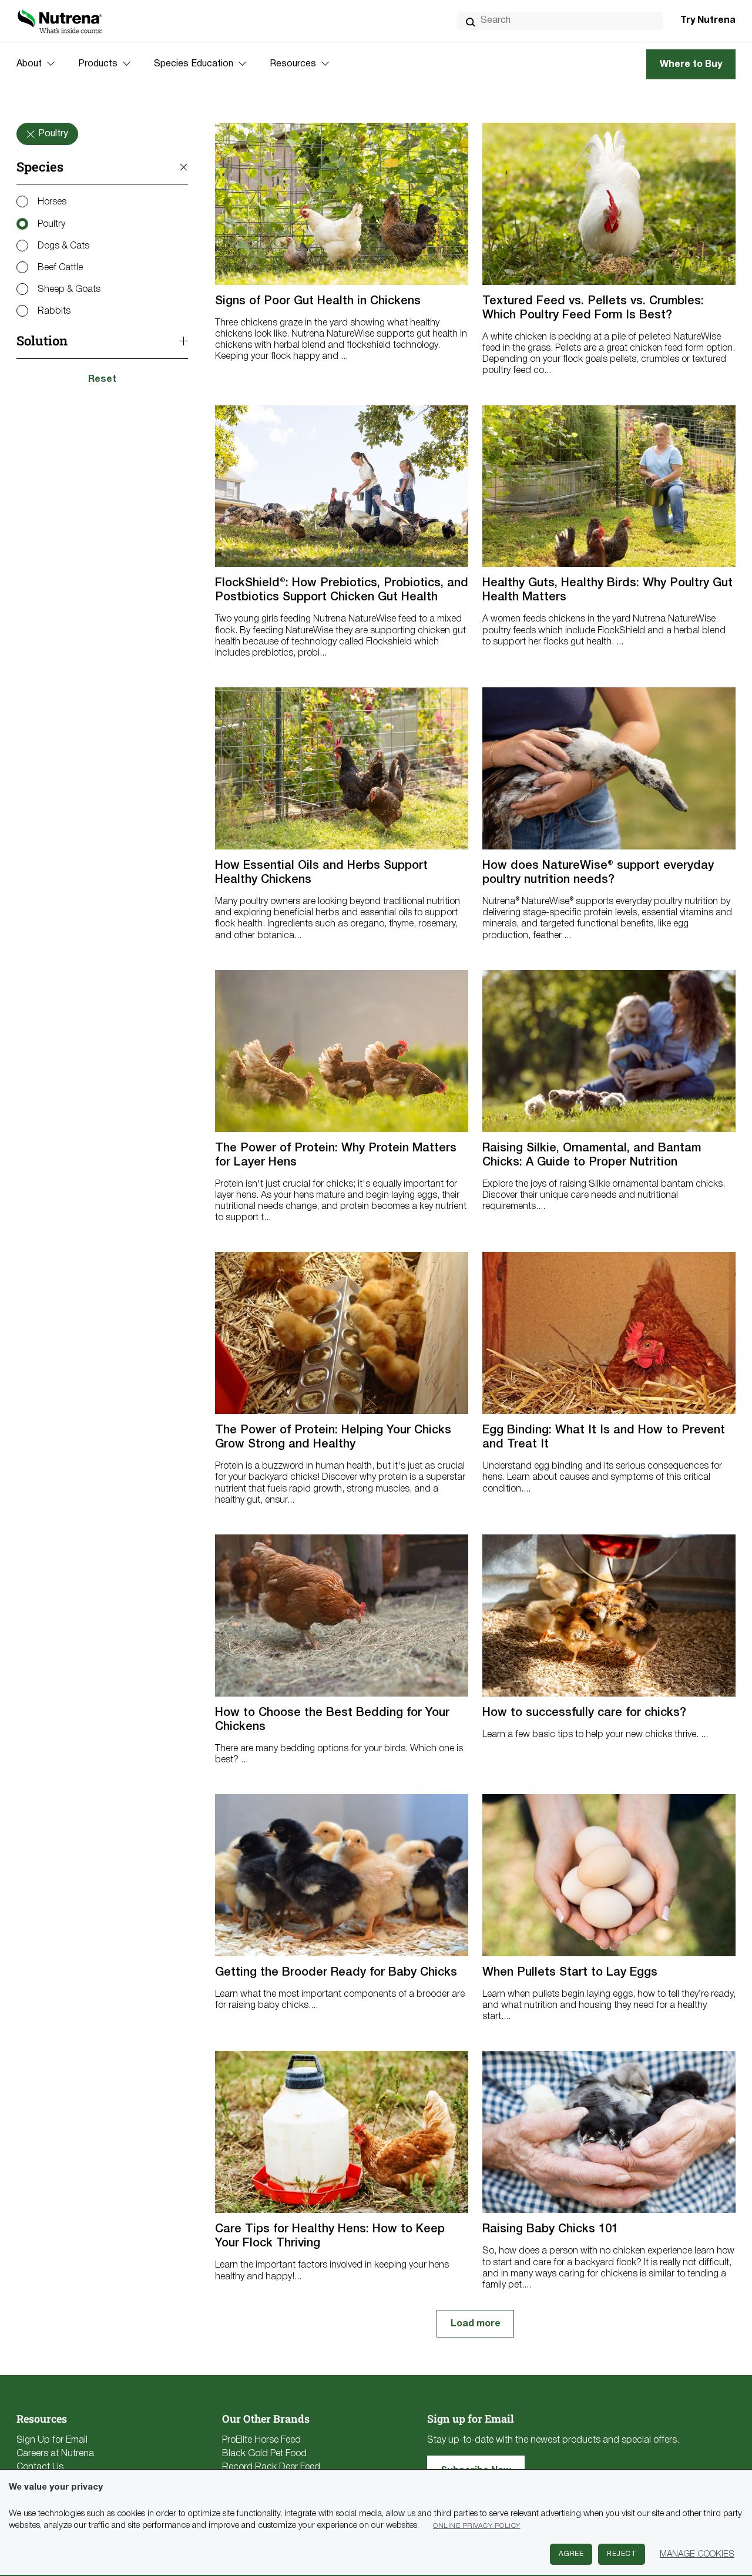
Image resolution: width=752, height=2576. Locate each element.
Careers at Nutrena (55, 2454)
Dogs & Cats (63, 246)
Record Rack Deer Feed (271, 2467)
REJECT (622, 2554)
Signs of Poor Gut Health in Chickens (318, 301)
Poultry (51, 224)
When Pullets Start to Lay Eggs (570, 1973)
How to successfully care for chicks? (584, 1713)
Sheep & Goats (69, 290)
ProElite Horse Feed (261, 2440)
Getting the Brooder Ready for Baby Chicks (336, 1973)
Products (98, 64)
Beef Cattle (60, 268)
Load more (476, 2324)
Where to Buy (691, 65)
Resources (293, 64)
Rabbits (54, 311)
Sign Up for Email (52, 2440)
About (29, 64)
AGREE (571, 2554)
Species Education (194, 64)
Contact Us (40, 2467)
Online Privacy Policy (477, 2526)
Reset (102, 379)
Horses (52, 202)
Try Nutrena (708, 21)
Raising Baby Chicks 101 (550, 2229)
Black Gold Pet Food (264, 2454)
